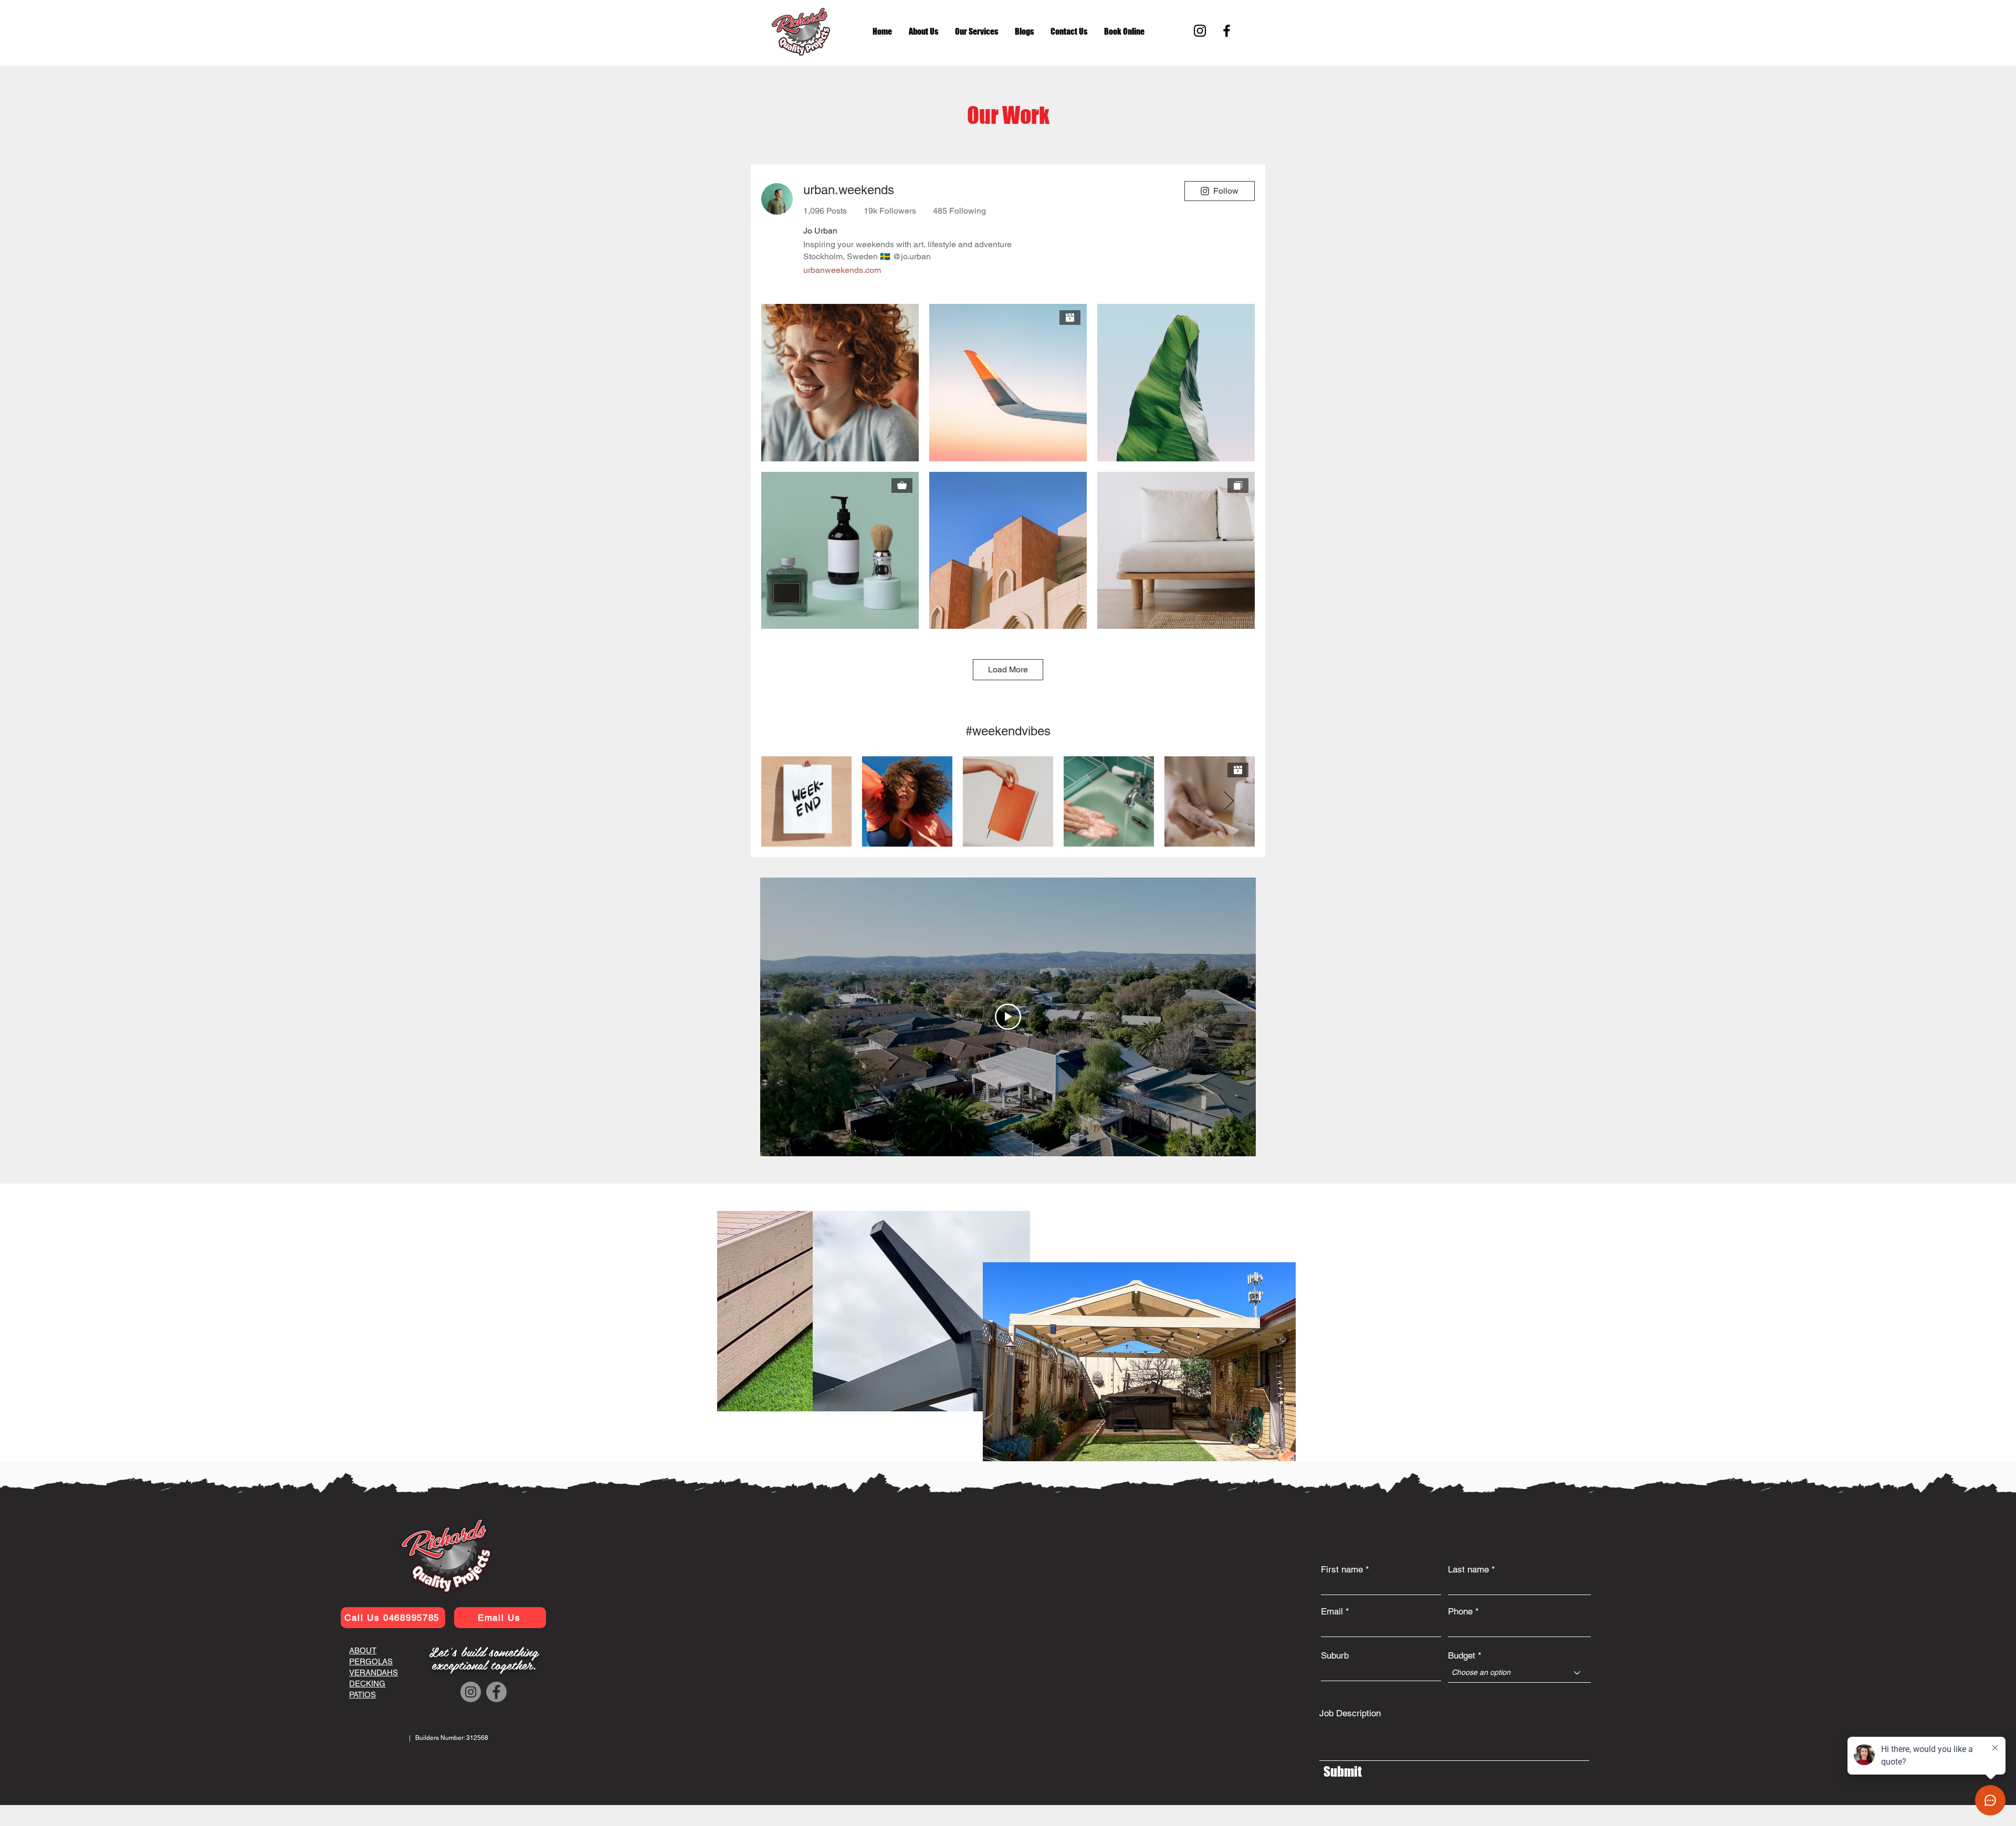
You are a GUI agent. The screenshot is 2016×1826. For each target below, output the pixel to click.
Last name (1468, 1570)
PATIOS (363, 1695)
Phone (1460, 1612)
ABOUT (363, 1650)
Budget (1462, 1656)
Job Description (1350, 1713)
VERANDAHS (374, 1672)
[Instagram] (1200, 31)
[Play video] (1008, 1017)
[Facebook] (1227, 31)
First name (1342, 1570)
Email (1332, 1612)
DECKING (367, 1683)
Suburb (1335, 1656)
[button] (1024, 31)
